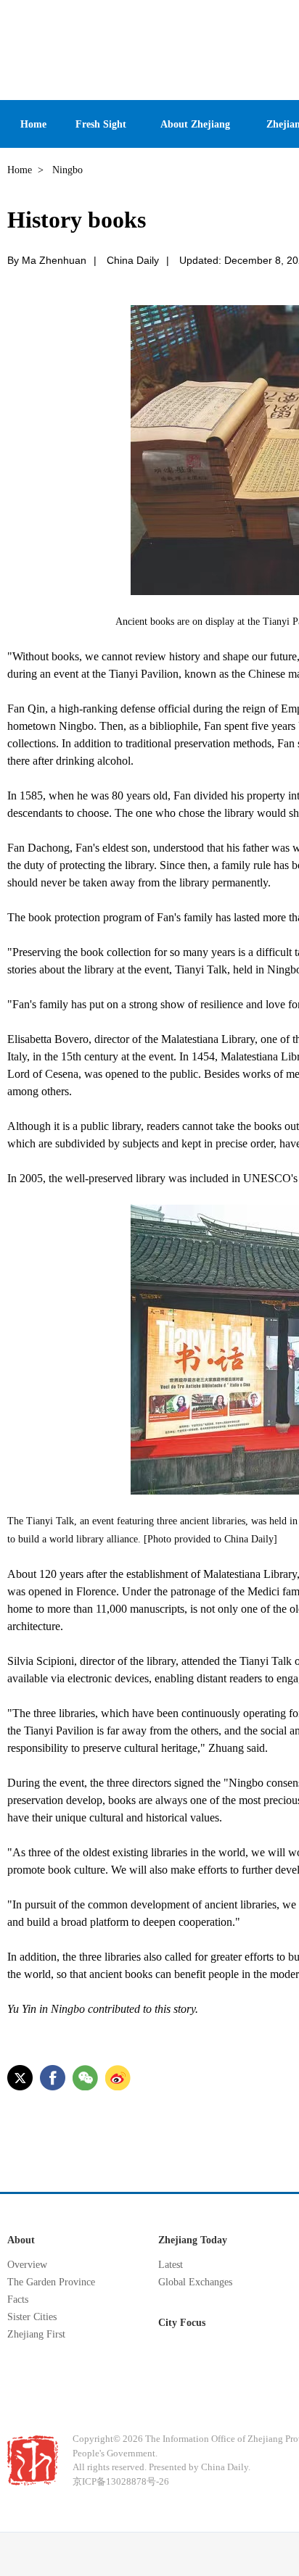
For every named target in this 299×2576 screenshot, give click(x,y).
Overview (27, 2265)
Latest (171, 2265)
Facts (18, 2299)
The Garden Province (51, 2282)
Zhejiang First (36, 2334)
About (21, 2240)
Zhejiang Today (193, 2240)
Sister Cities (32, 2317)
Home (20, 170)
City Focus (182, 2323)
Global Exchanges (195, 2282)
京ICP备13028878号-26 (121, 2481)
